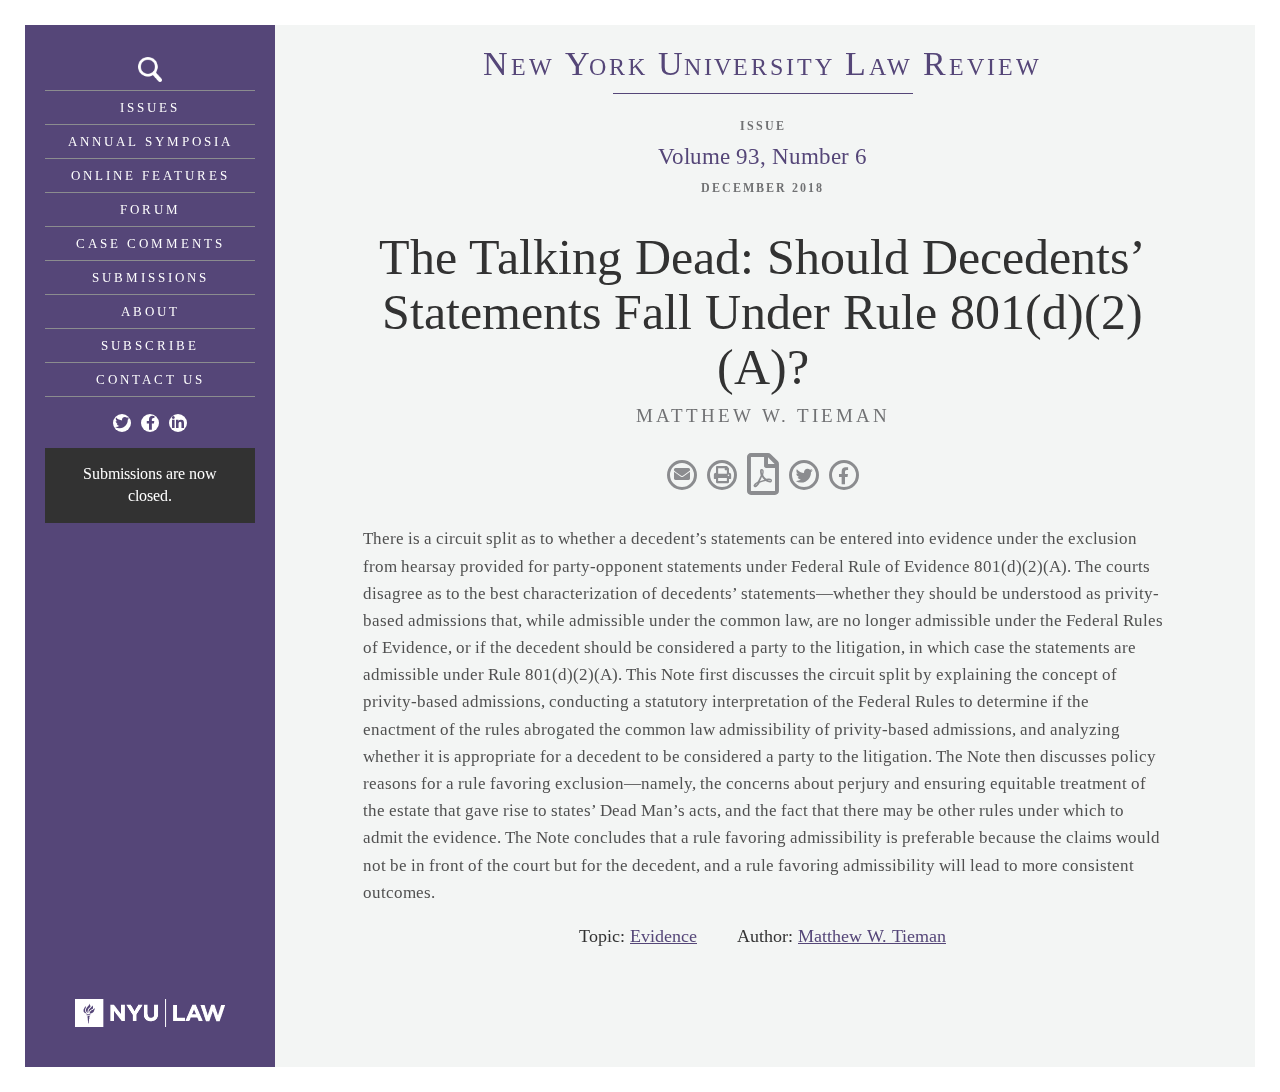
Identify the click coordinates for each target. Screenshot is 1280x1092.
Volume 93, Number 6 (762, 156)
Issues (150, 107)
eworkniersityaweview (762, 67)
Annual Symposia (150, 141)
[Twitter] (122, 423)
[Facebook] (150, 423)
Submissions (150, 277)
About (150, 311)
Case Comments (150, 243)
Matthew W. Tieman (872, 936)
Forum (150, 209)
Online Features (150, 175)
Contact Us (150, 379)
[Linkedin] (178, 423)
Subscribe (150, 345)
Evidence (663, 936)
